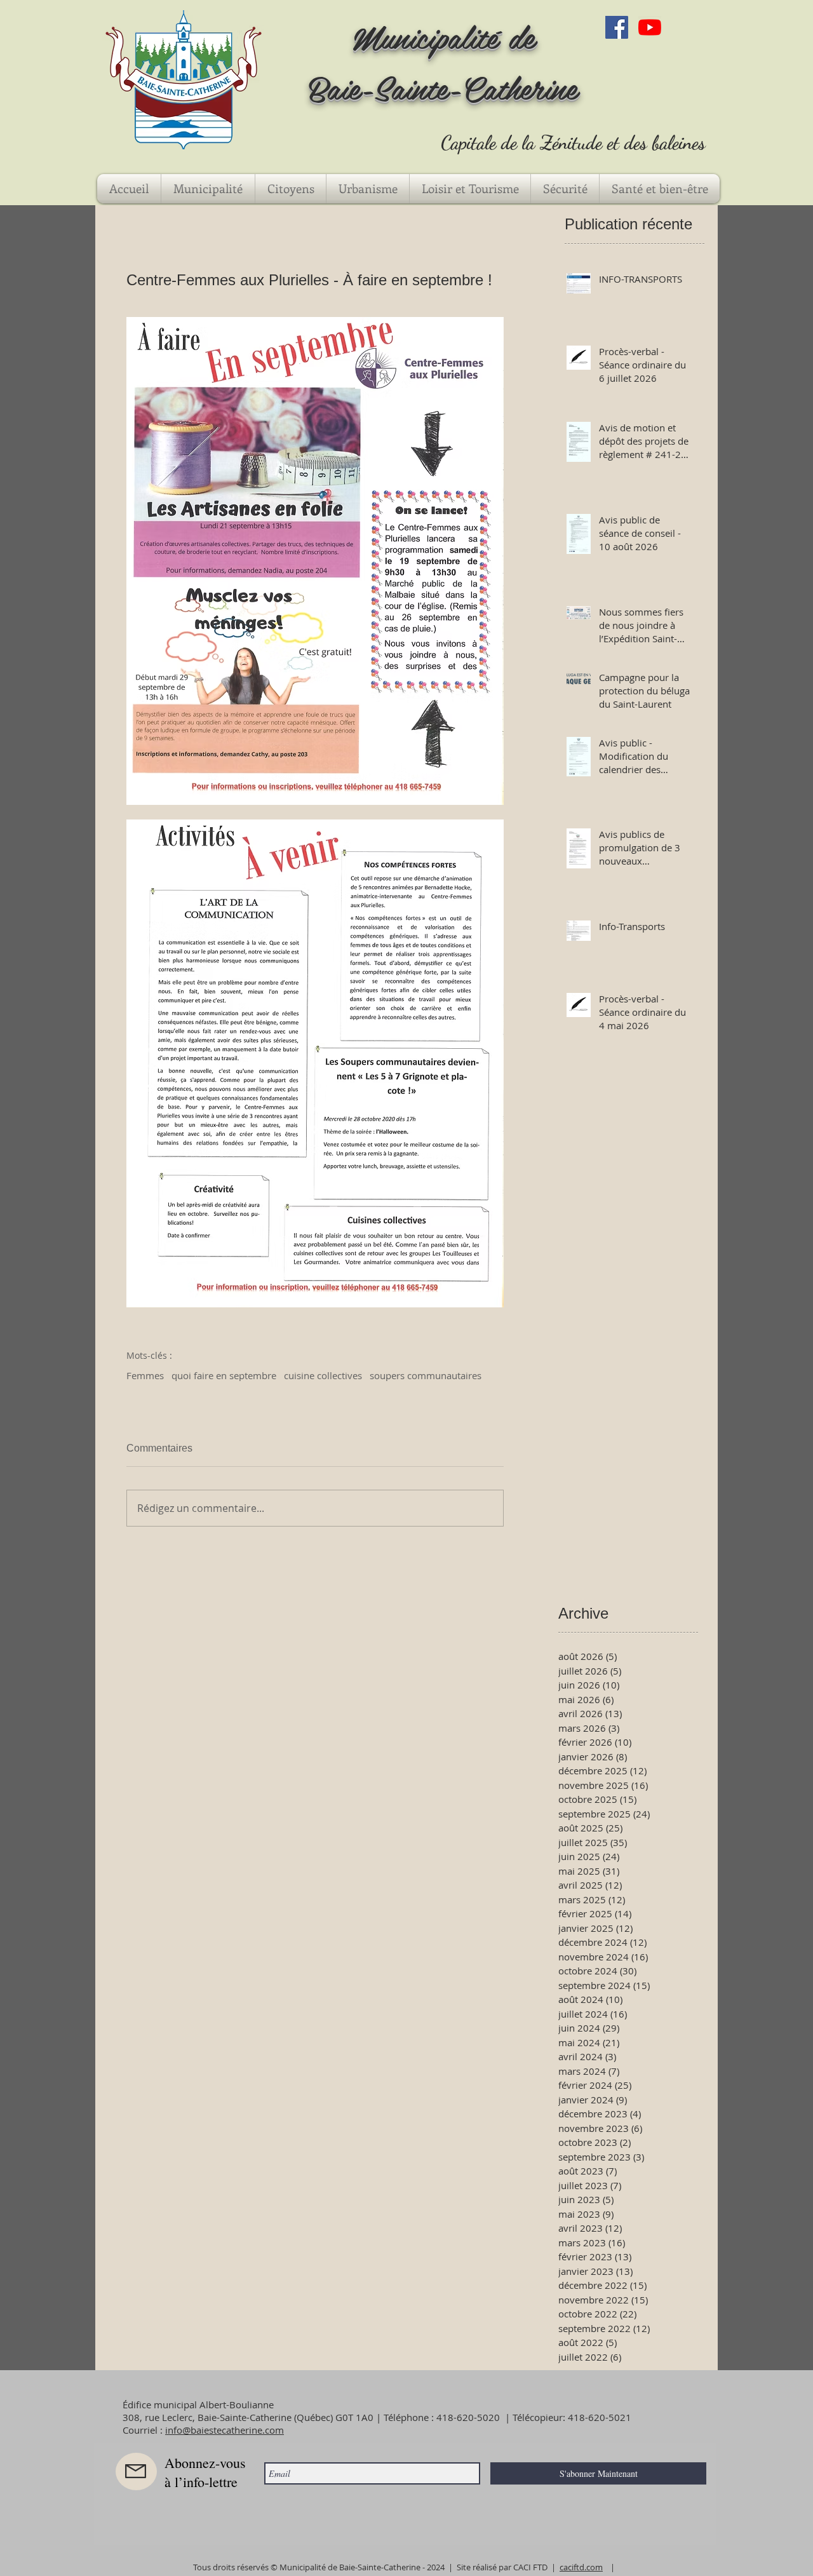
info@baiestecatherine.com (225, 2430)
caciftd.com (581, 2567)
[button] (208, 189)
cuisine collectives (323, 1375)
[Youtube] (650, 27)
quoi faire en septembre (224, 1375)
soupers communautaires (426, 1375)
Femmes (145, 1375)
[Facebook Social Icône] (617, 27)
